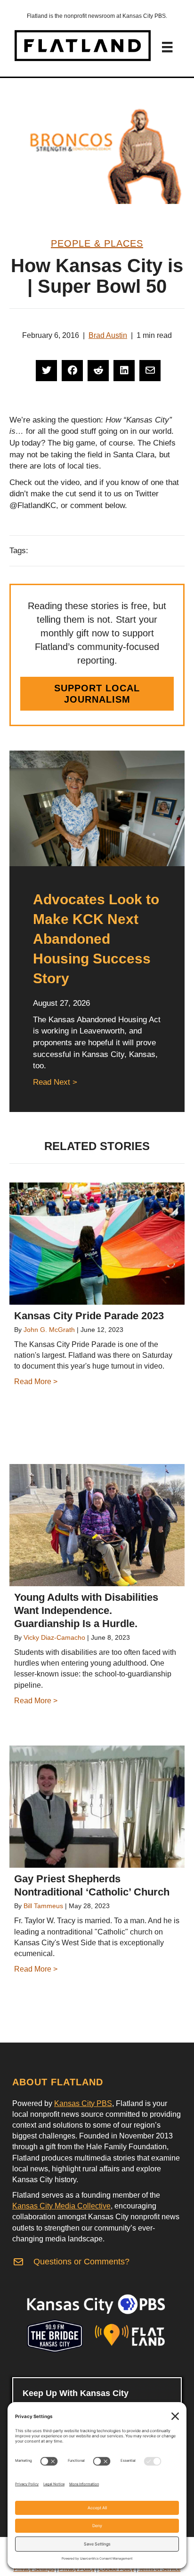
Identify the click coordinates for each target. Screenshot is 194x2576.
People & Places (97, 243)
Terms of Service (160, 2569)
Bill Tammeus (43, 1906)
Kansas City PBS (83, 2103)
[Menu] (167, 47)
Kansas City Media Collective (61, 2206)
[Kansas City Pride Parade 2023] (97, 1244)
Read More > (36, 1382)
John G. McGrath (49, 1330)
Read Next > (55, 1082)
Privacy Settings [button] (34, 2569)
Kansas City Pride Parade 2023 (89, 1316)
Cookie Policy (117, 2569)
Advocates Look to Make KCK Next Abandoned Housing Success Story (96, 939)
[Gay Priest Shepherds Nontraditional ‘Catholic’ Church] (97, 1807)
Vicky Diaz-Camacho (54, 1637)
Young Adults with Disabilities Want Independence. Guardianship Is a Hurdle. (86, 1610)
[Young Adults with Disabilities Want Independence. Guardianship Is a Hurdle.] (97, 1525)
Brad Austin (108, 335)
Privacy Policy (77, 2569)
